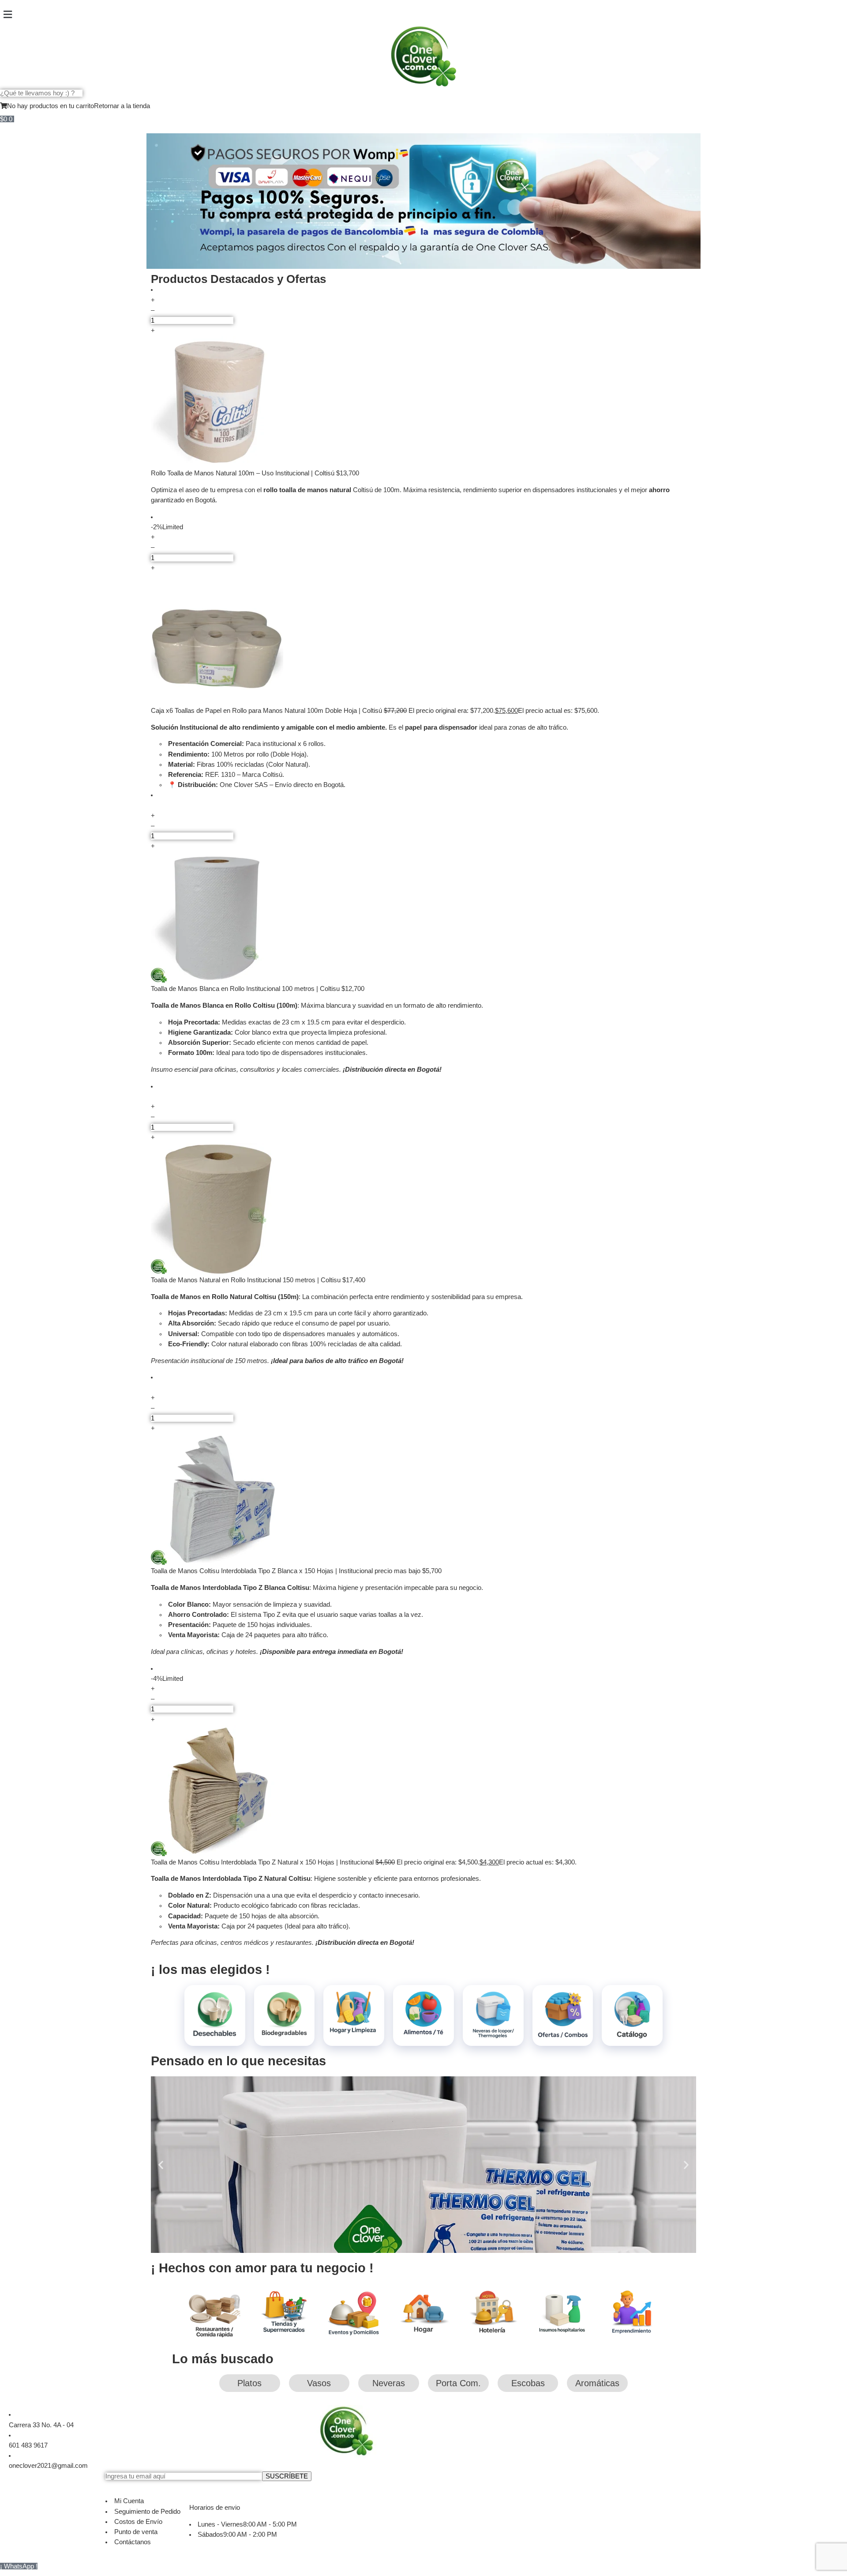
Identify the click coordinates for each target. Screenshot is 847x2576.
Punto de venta (136, 2532)
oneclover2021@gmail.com (48, 2466)
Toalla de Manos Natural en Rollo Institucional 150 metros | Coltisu (247, 1280)
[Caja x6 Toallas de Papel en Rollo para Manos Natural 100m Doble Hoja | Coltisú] (423, 640)
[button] (423, 15)
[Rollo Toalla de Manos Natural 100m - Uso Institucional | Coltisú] (423, 402)
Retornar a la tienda (122, 106)
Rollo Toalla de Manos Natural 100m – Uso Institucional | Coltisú (244, 473)
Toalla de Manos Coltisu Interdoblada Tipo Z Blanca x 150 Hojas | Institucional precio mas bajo (287, 1571)
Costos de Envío (138, 2522)
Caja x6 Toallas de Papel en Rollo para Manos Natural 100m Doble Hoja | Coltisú (267, 711)
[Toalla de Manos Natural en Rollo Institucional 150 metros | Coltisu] (423, 1209)
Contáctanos (133, 2542)
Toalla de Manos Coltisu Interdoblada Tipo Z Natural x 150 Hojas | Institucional (263, 1862)
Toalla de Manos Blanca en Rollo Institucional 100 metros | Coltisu (246, 989)
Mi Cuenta (129, 2501)
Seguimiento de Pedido (147, 2512)
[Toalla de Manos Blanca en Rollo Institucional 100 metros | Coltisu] (423, 918)
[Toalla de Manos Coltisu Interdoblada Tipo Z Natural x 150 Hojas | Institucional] (423, 1791)
